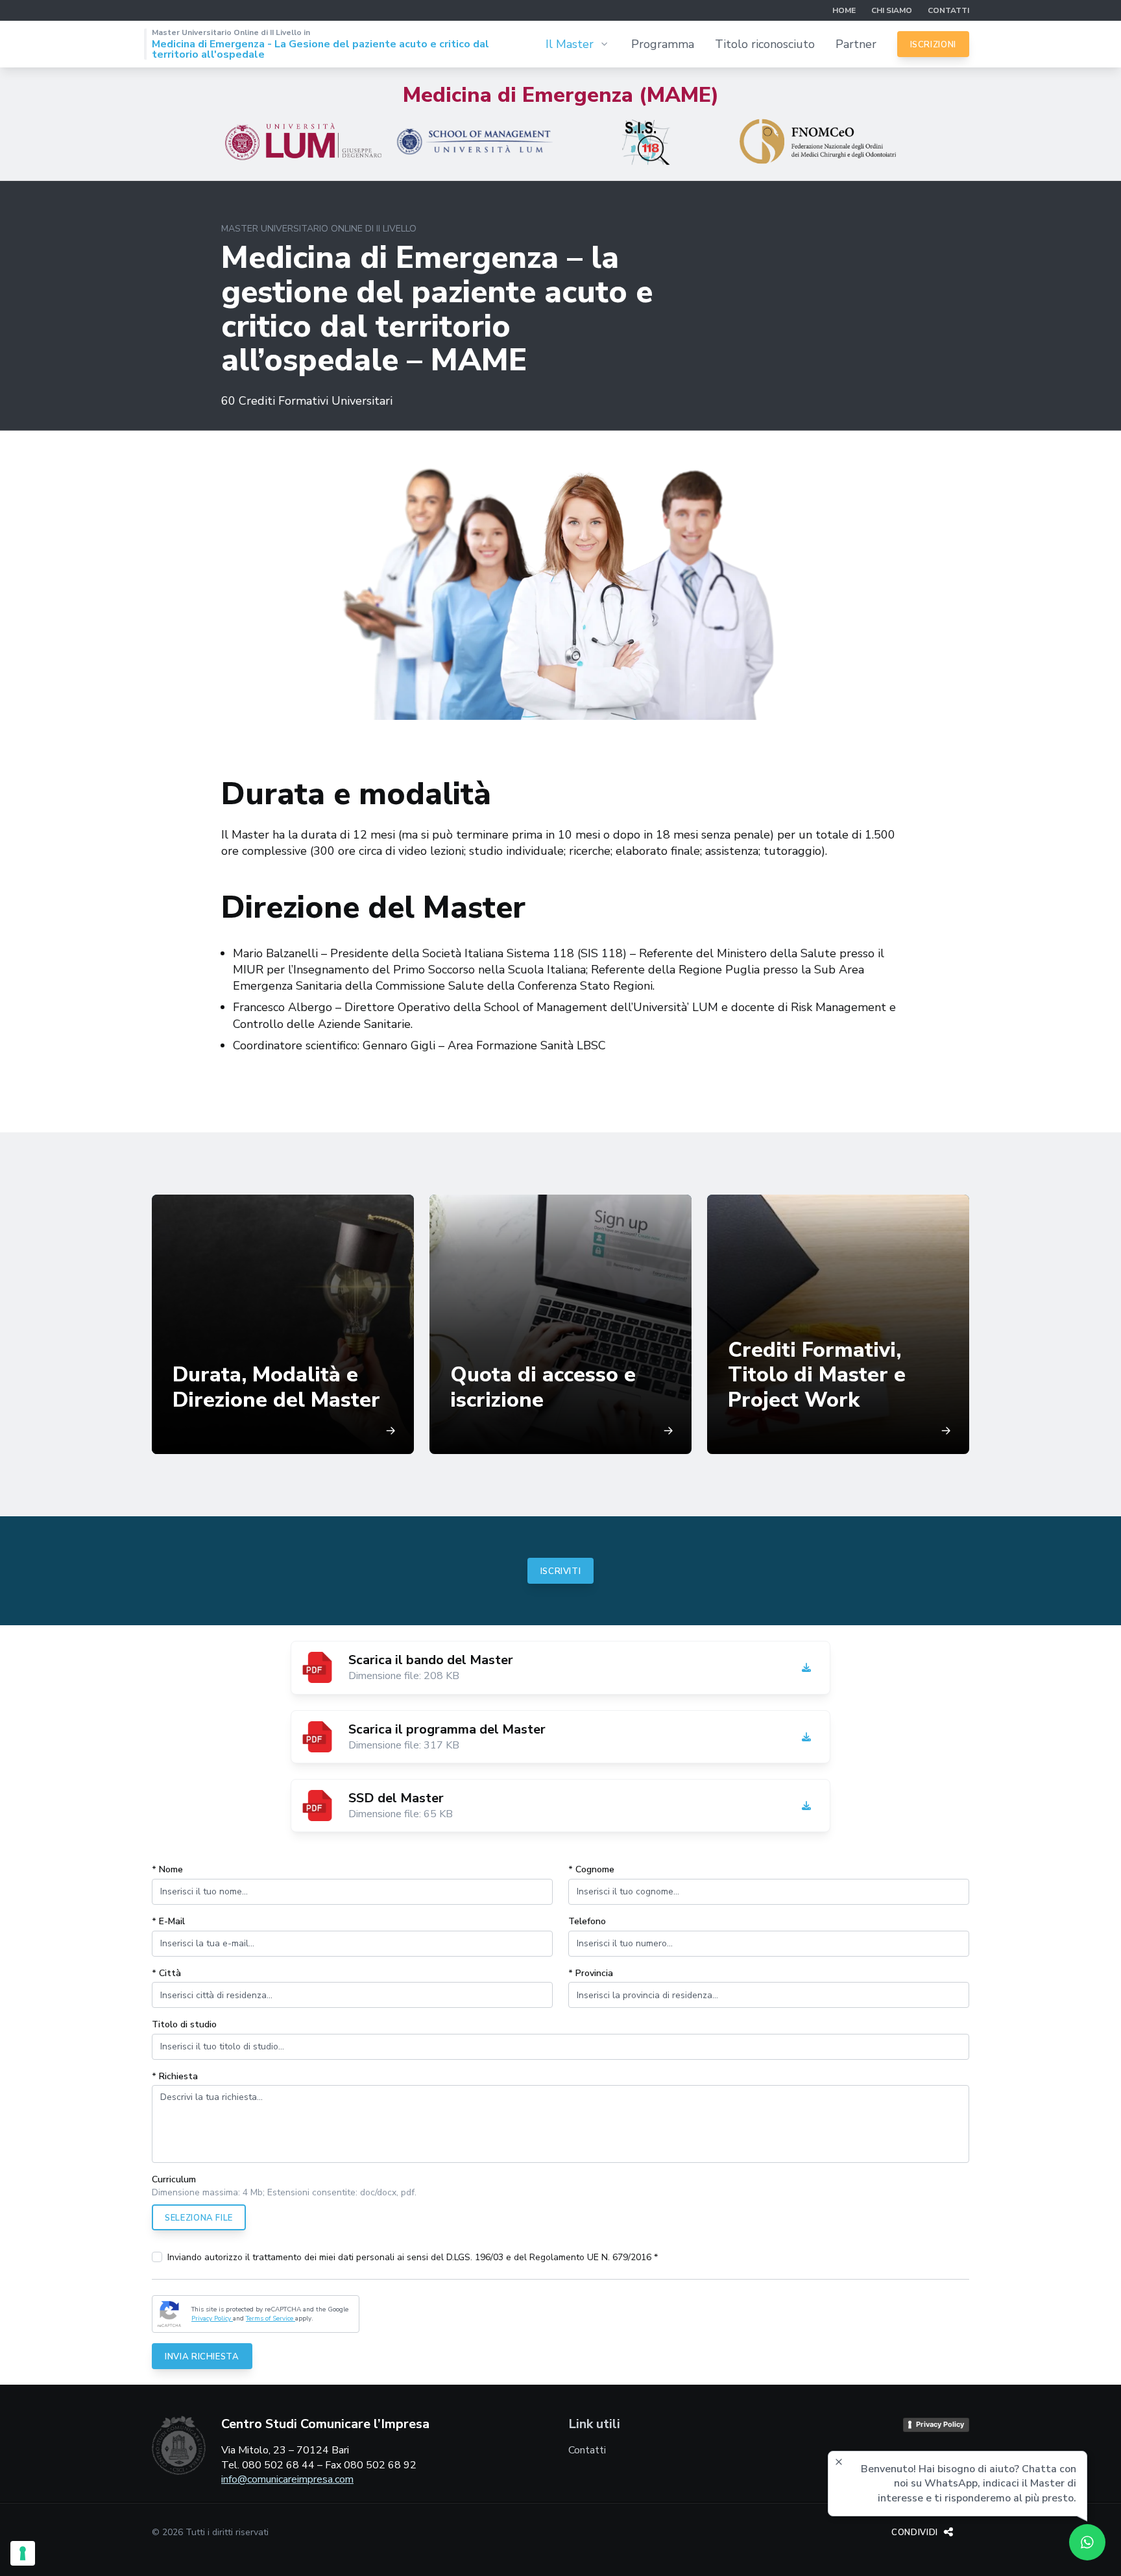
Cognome (591, 1869)
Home (844, 10)
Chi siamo (892, 10)
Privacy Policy (212, 2319)
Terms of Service (271, 2319)
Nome (167, 1869)
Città (166, 1973)
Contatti (948, 10)
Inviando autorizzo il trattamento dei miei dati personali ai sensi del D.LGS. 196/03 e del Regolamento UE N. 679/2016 (413, 2257)
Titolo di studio (184, 2024)
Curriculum (174, 2179)
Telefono (587, 1921)
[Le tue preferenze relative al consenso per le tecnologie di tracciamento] (23, 2553)
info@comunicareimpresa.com (287, 2479)
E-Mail (168, 1921)
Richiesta (175, 2076)
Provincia (591, 1973)
